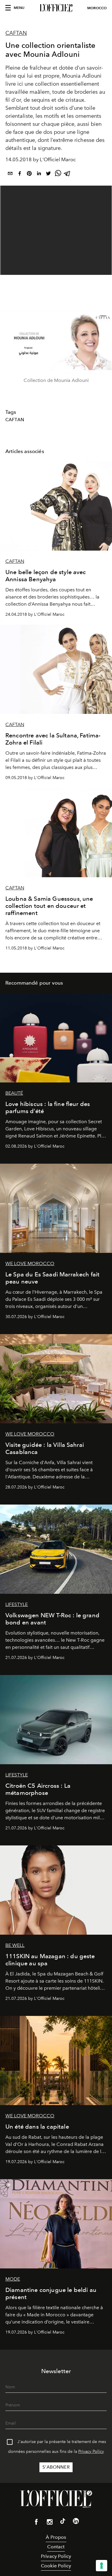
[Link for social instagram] (50, 2523)
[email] (10, 174)
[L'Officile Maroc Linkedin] (76, 2522)
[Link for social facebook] (36, 2523)
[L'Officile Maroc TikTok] (63, 2522)
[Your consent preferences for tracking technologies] (102, 2566)
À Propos (56, 2537)
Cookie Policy (56, 2566)
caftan (15, 420)
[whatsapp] (58, 174)
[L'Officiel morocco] (56, 8)
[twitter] (48, 174)
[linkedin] (39, 174)
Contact (56, 2547)
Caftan (16, 33)
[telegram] (67, 174)
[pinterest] (29, 174)
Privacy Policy (91, 2452)
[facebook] (20, 174)
